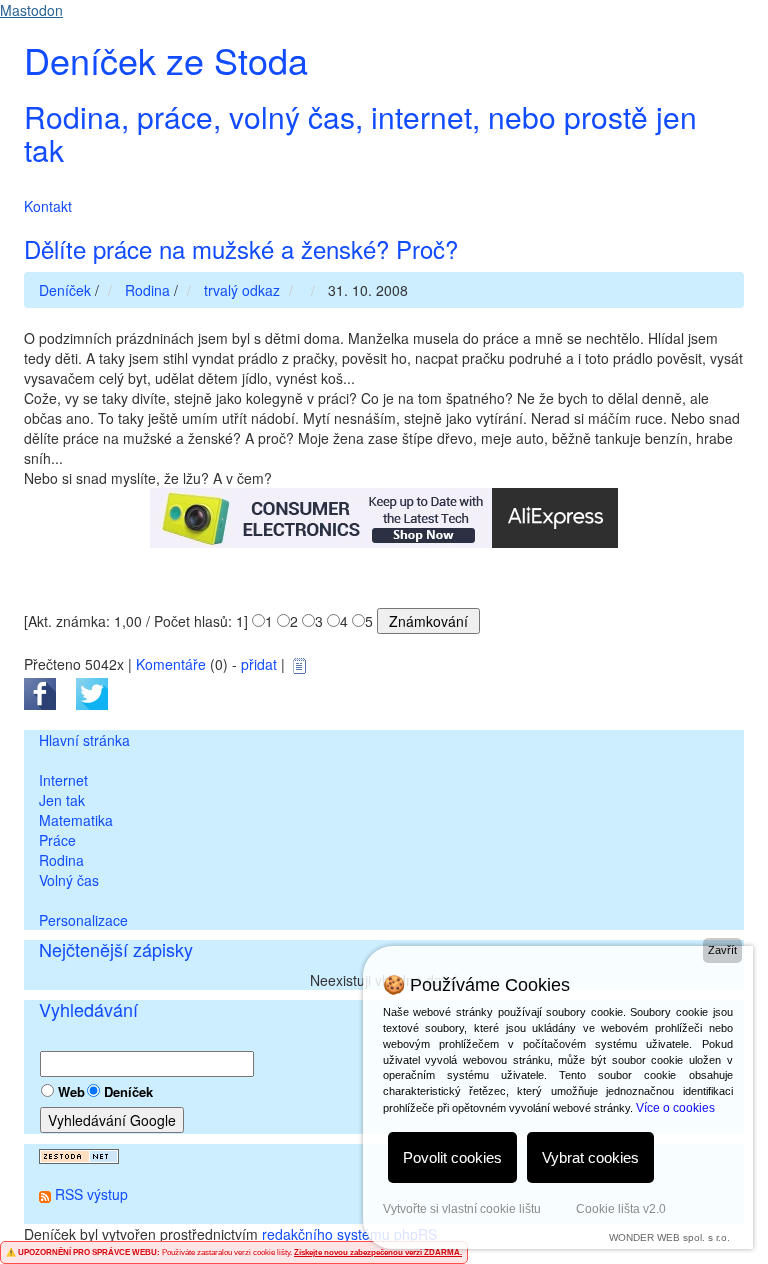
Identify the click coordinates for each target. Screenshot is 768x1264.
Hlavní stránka (84, 740)
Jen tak (62, 800)
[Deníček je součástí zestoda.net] (79, 1154)
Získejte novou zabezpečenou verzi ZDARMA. (378, 1252)
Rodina (61, 860)
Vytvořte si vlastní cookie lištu (462, 1209)
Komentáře (171, 664)
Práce (57, 840)
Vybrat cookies (590, 1157)
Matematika (76, 820)
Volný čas (69, 880)
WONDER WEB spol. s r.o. (669, 1237)
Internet (63, 780)
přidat (259, 664)
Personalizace (83, 920)
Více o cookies (675, 1108)
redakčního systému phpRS (349, 1234)
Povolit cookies (452, 1157)
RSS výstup (91, 1194)
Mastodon (31, 10)
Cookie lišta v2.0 (621, 1209)
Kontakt (48, 206)
